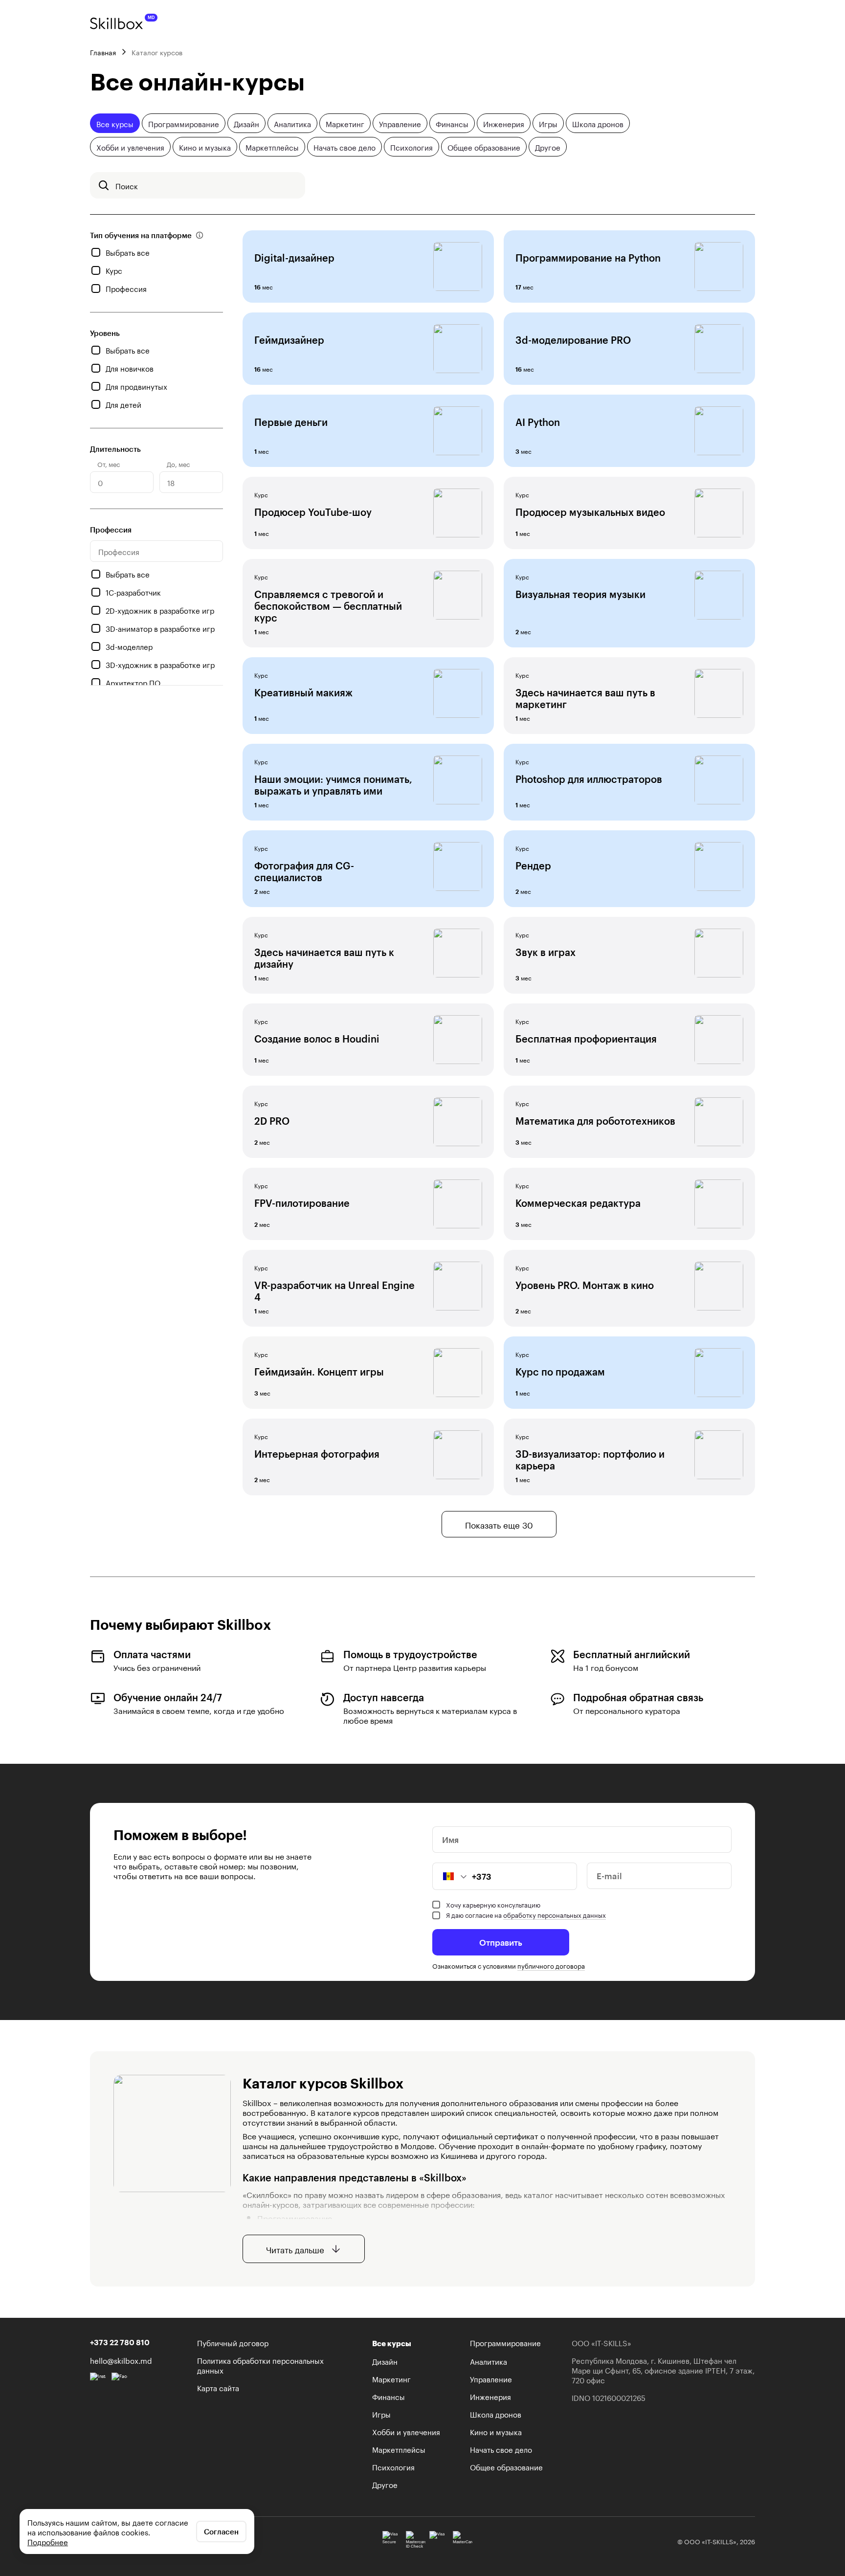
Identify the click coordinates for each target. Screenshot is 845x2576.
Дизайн (246, 123)
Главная (103, 52)
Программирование (184, 123)
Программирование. (296, 2217)
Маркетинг (345, 123)
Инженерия (504, 123)
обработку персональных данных (555, 1914)
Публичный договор (233, 2342)
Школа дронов (598, 123)
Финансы (452, 123)
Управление (400, 123)
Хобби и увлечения (130, 147)
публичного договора (551, 1965)
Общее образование (484, 147)
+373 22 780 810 (120, 2342)
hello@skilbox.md (121, 2360)
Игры (548, 123)
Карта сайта (218, 2387)
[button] (450, 1876)
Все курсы (115, 123)
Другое (548, 147)
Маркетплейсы (272, 147)
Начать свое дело (345, 147)
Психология (411, 147)
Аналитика (292, 123)
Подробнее (48, 2541)
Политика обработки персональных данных (260, 2365)
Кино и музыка (205, 147)
